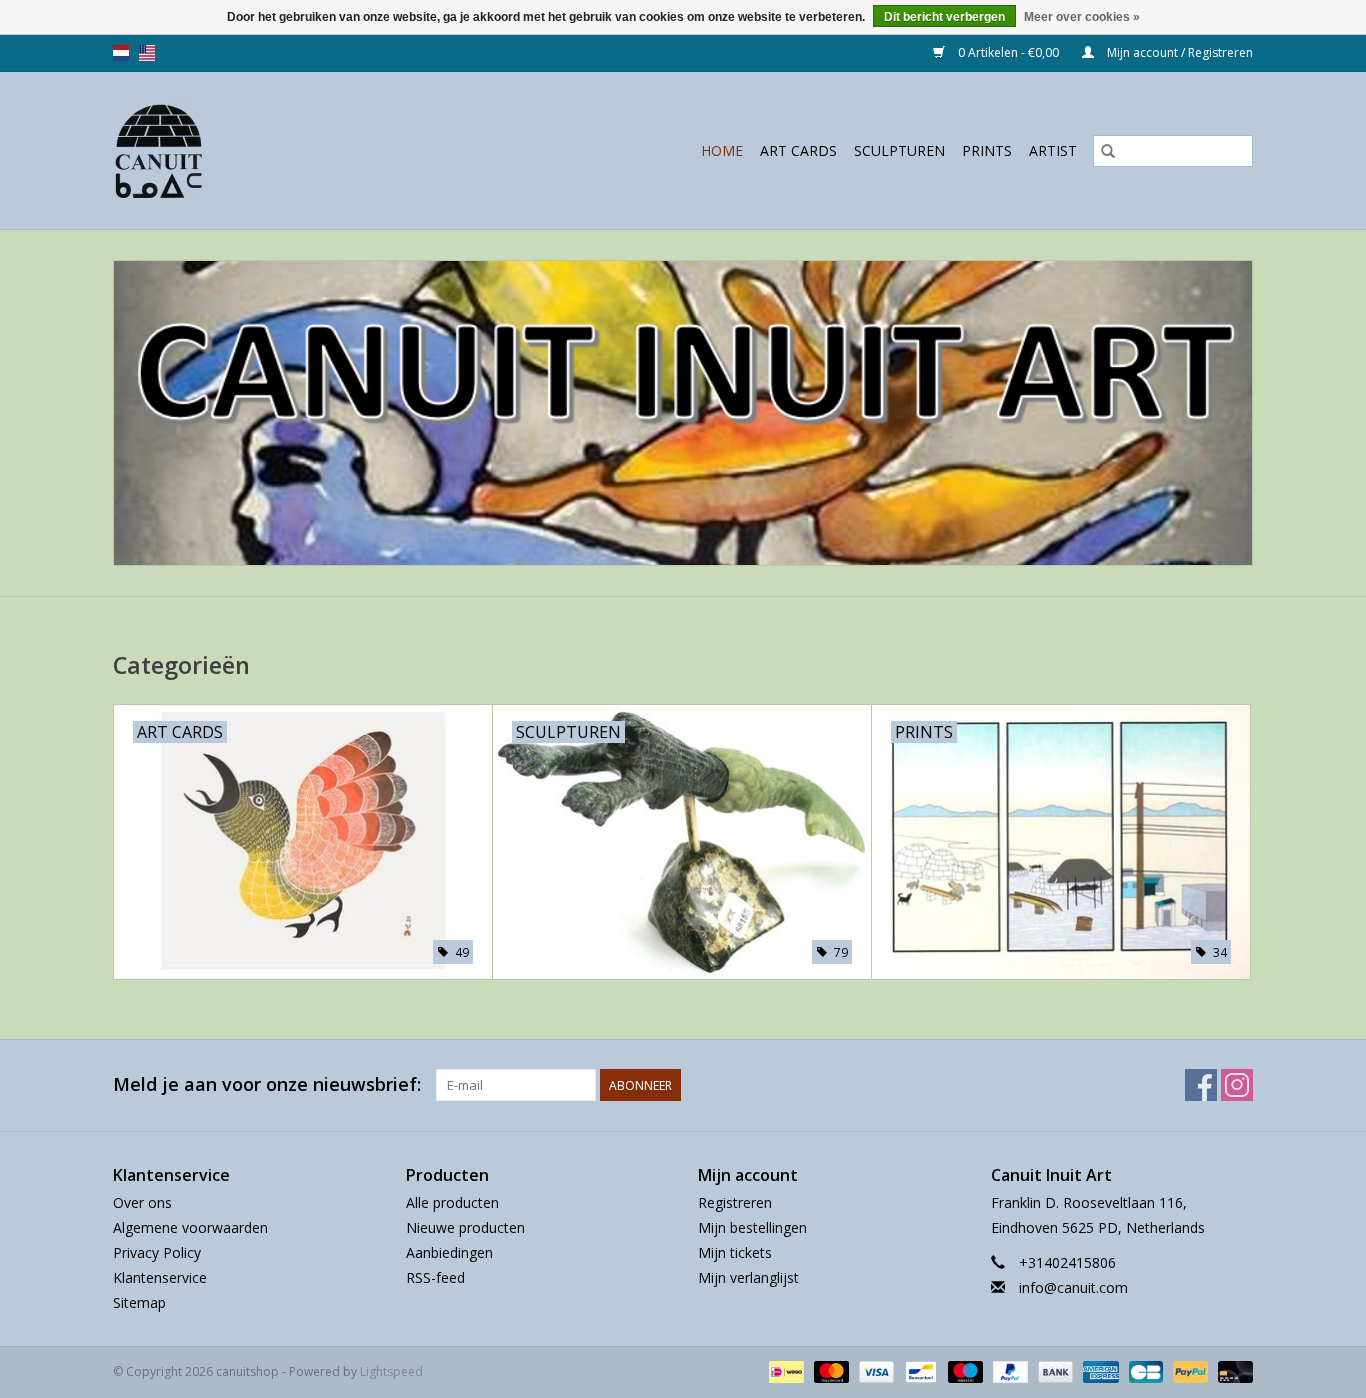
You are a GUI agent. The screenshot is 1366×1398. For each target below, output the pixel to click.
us (147, 53)
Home (722, 150)
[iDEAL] (784, 1370)
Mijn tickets (735, 1252)
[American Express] (1098, 1370)
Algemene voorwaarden (190, 1227)
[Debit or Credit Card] (1232, 1370)
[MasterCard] (829, 1370)
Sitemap (139, 1302)
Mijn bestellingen (752, 1227)
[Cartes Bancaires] (1144, 1370)
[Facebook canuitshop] (1201, 1085)
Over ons (142, 1202)
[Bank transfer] (1053, 1370)
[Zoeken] (1108, 151)
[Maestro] (963, 1370)
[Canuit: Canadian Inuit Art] (192, 150)
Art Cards (798, 150)
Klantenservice (160, 1277)
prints (987, 150)
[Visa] (874, 1370)
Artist (1053, 150)
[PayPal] (1008, 1370)
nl (121, 53)
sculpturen (899, 150)
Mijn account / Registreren (1178, 52)
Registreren (735, 1202)
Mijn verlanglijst (748, 1277)
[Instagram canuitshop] (1237, 1085)
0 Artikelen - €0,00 (1008, 52)
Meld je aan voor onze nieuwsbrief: (267, 1084)
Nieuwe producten (465, 1227)
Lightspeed (391, 1371)
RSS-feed (435, 1277)
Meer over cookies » (1082, 17)
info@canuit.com (1073, 1287)
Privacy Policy (157, 1252)
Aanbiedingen (449, 1252)
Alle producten (452, 1202)
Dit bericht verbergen (944, 17)
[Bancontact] (919, 1370)
